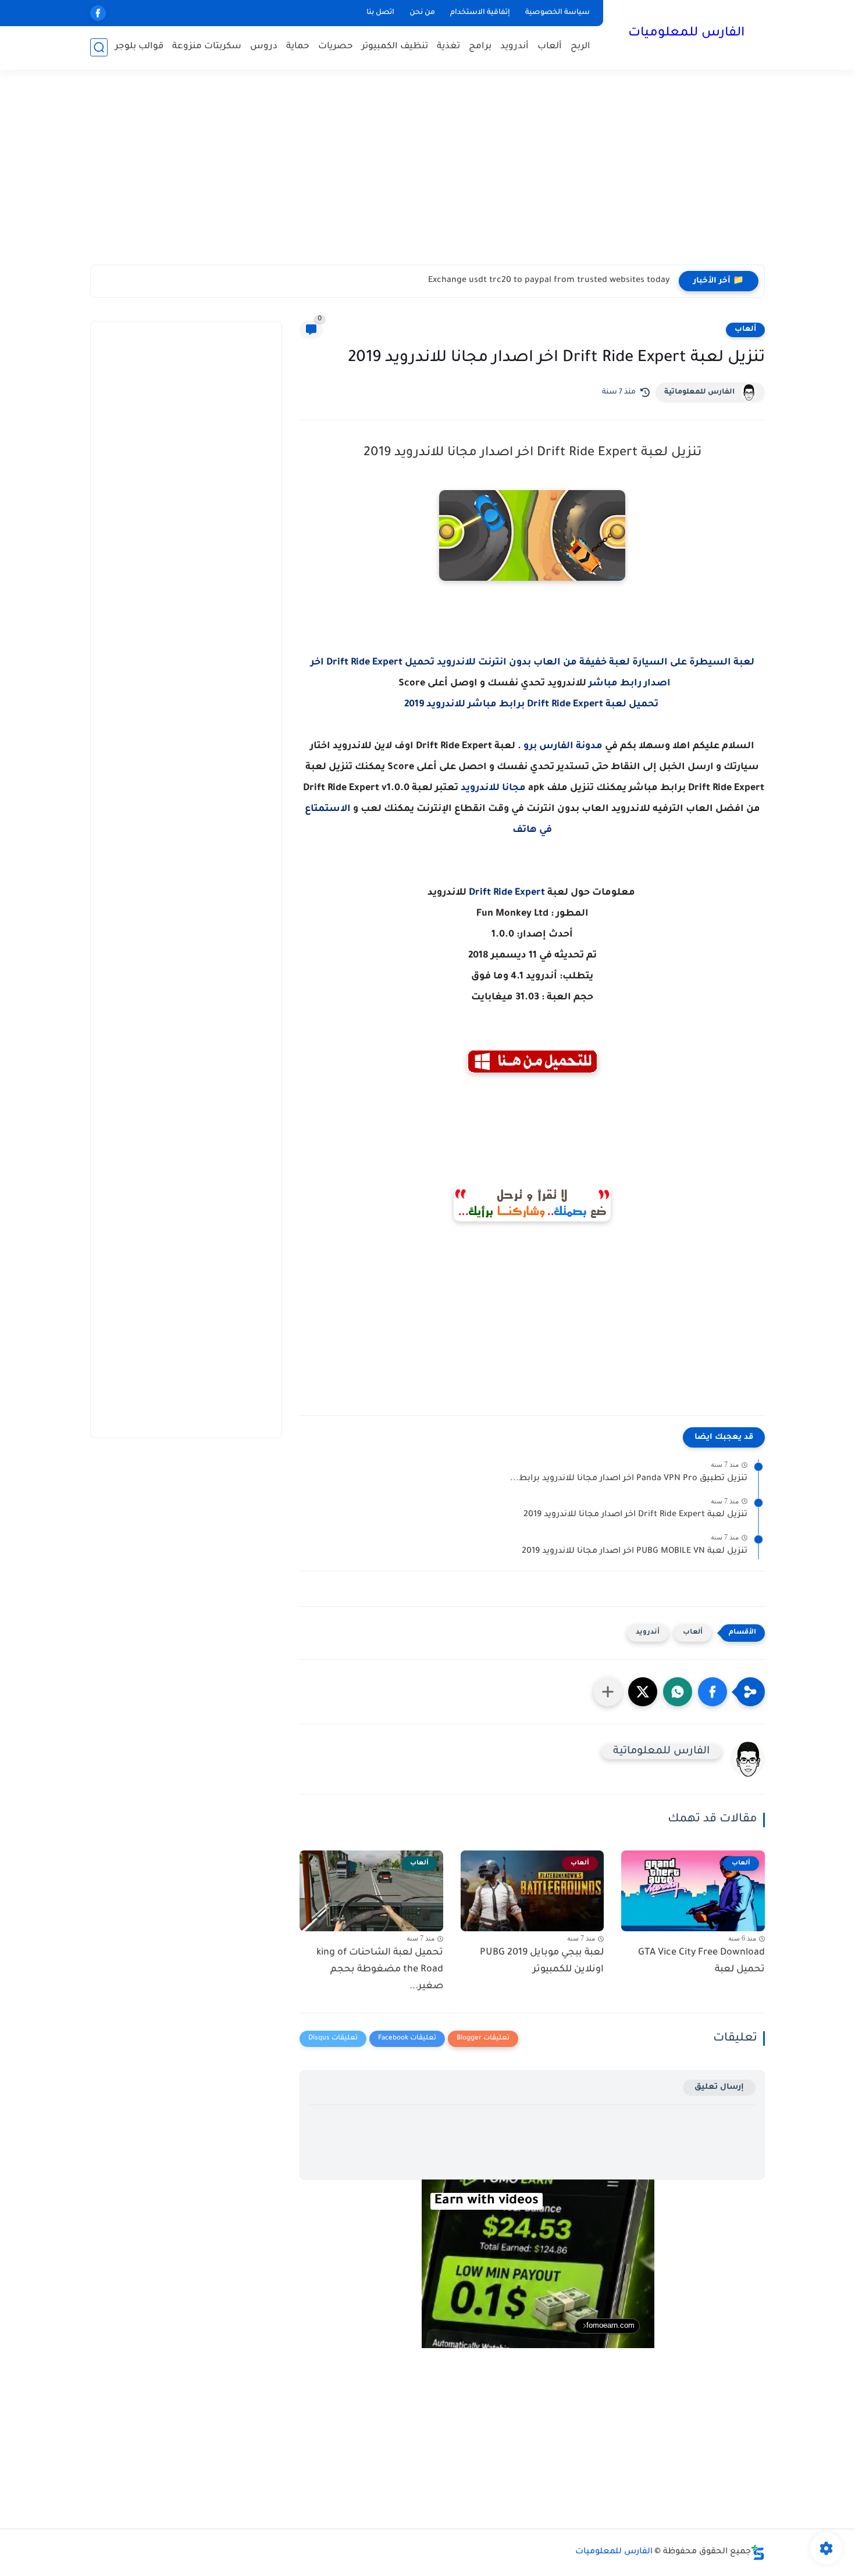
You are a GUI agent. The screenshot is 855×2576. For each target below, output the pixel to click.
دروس (264, 47)
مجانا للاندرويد (493, 788)
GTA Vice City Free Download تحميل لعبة (701, 1961)
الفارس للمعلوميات (686, 34)
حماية (298, 47)
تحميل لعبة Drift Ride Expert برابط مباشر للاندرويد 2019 (532, 705)
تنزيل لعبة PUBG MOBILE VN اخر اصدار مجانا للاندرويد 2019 (635, 1552)
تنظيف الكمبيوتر (395, 47)
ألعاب (550, 47)
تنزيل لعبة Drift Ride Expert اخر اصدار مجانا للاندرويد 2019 (635, 1515)
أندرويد (514, 47)
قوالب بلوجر (139, 47)
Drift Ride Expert (507, 893)
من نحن (422, 13)
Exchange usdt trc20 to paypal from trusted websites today (549, 281)
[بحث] (99, 47)
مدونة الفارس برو (563, 746)
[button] (712, 1692)
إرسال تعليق (719, 2087)
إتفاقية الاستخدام (480, 13)
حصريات (336, 47)
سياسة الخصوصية (557, 13)
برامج (480, 47)
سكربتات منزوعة (207, 47)
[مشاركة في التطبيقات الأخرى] (608, 1692)
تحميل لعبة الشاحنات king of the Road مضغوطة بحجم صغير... (380, 1970)
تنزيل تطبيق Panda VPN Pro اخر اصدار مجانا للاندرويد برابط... (629, 1479)
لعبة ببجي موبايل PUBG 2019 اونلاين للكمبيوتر (542, 1961)
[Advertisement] (427, 174)
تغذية (448, 47)
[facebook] (98, 13)
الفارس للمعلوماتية (699, 392)
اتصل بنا (380, 13)
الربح (580, 47)
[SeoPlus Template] (758, 2552)
